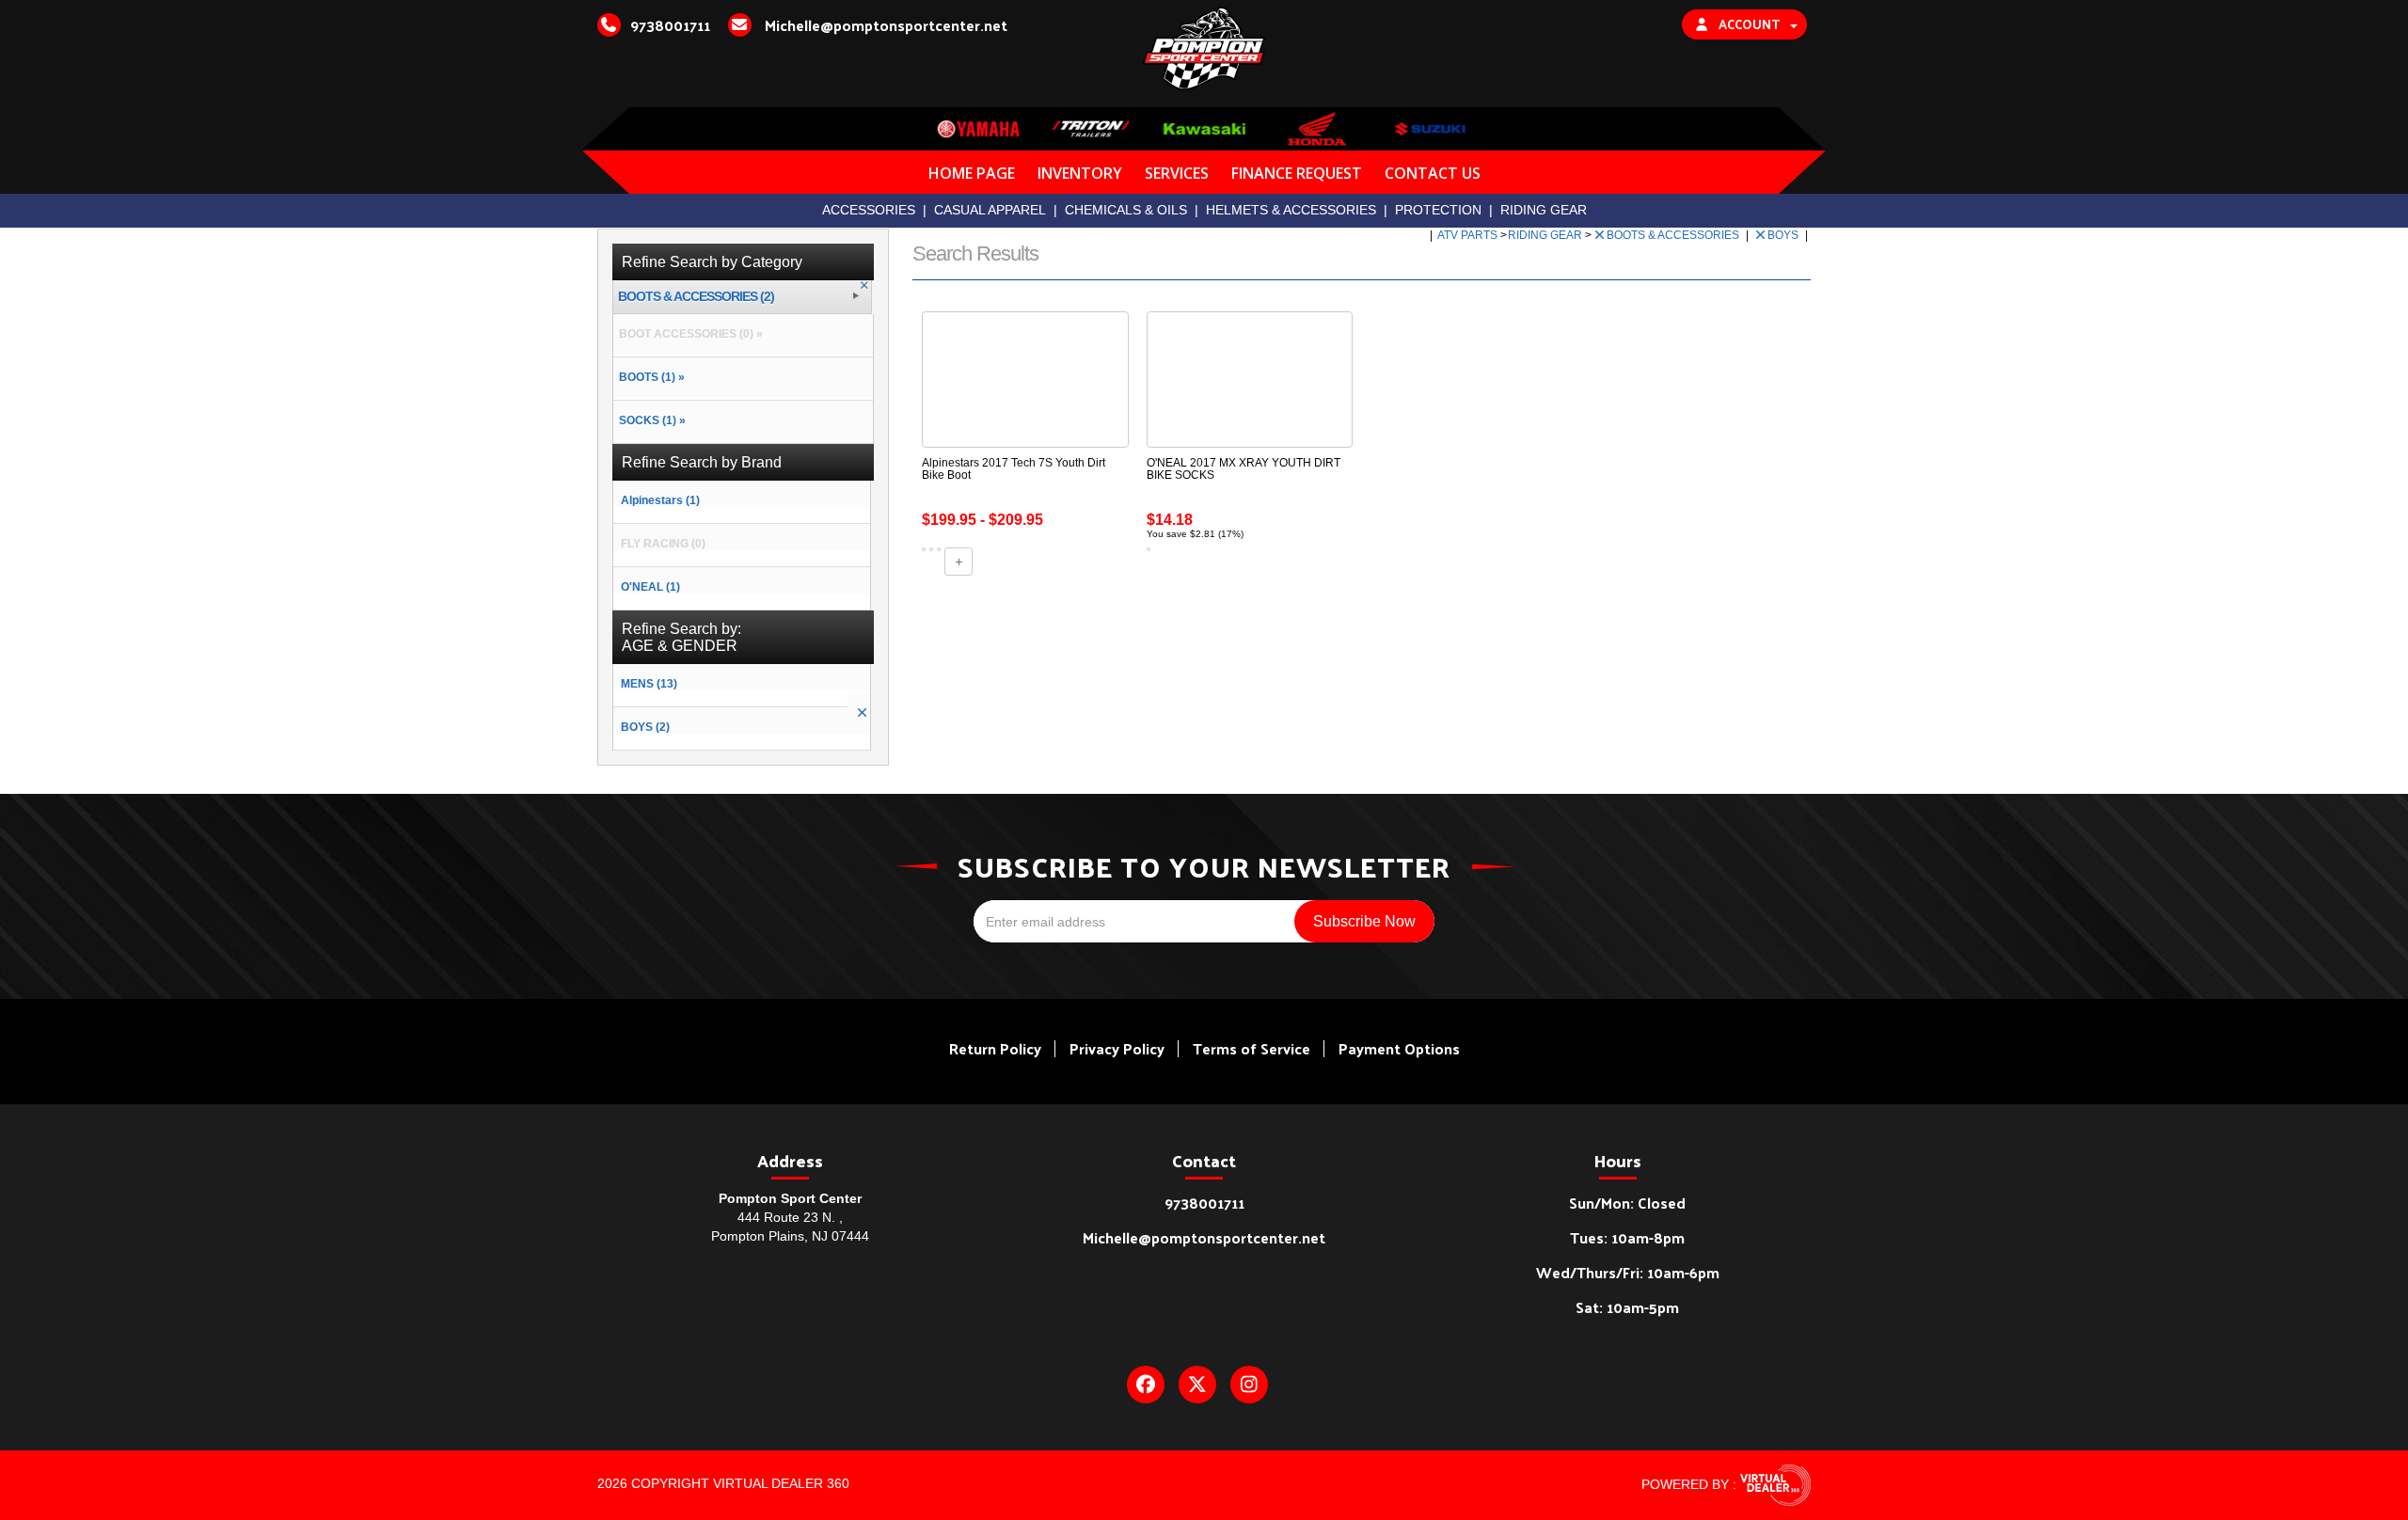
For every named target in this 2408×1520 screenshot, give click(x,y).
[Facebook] (1146, 1385)
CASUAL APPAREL (990, 210)
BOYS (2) (645, 727)
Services (1177, 173)
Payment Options (1399, 1048)
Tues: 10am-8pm (1627, 1237)
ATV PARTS (1469, 235)
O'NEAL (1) (650, 587)
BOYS (1784, 235)
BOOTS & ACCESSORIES (1674, 235)
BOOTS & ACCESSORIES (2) (696, 297)
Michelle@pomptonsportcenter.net (1204, 1237)
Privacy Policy (1117, 1048)
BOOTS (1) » (649, 377)
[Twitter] (1197, 1385)
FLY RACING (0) (663, 544)
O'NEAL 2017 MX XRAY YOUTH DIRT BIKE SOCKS (1244, 469)
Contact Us (1433, 173)
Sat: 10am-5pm (1627, 1307)
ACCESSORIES (869, 210)
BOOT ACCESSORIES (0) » (688, 334)
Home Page (972, 173)
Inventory (1080, 173)
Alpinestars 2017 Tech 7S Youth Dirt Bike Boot (1014, 469)
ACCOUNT (1749, 24)
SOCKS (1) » (650, 420)
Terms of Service (1252, 1048)
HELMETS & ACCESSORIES (1291, 210)
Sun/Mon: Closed (1627, 1203)
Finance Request (1297, 173)
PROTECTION (1438, 210)
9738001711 (1204, 1203)
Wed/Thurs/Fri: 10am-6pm (1628, 1272)
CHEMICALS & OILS (1126, 210)
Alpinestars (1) (660, 500)
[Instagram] (1249, 1385)
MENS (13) (649, 684)
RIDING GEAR (1544, 210)
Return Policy (995, 1048)
